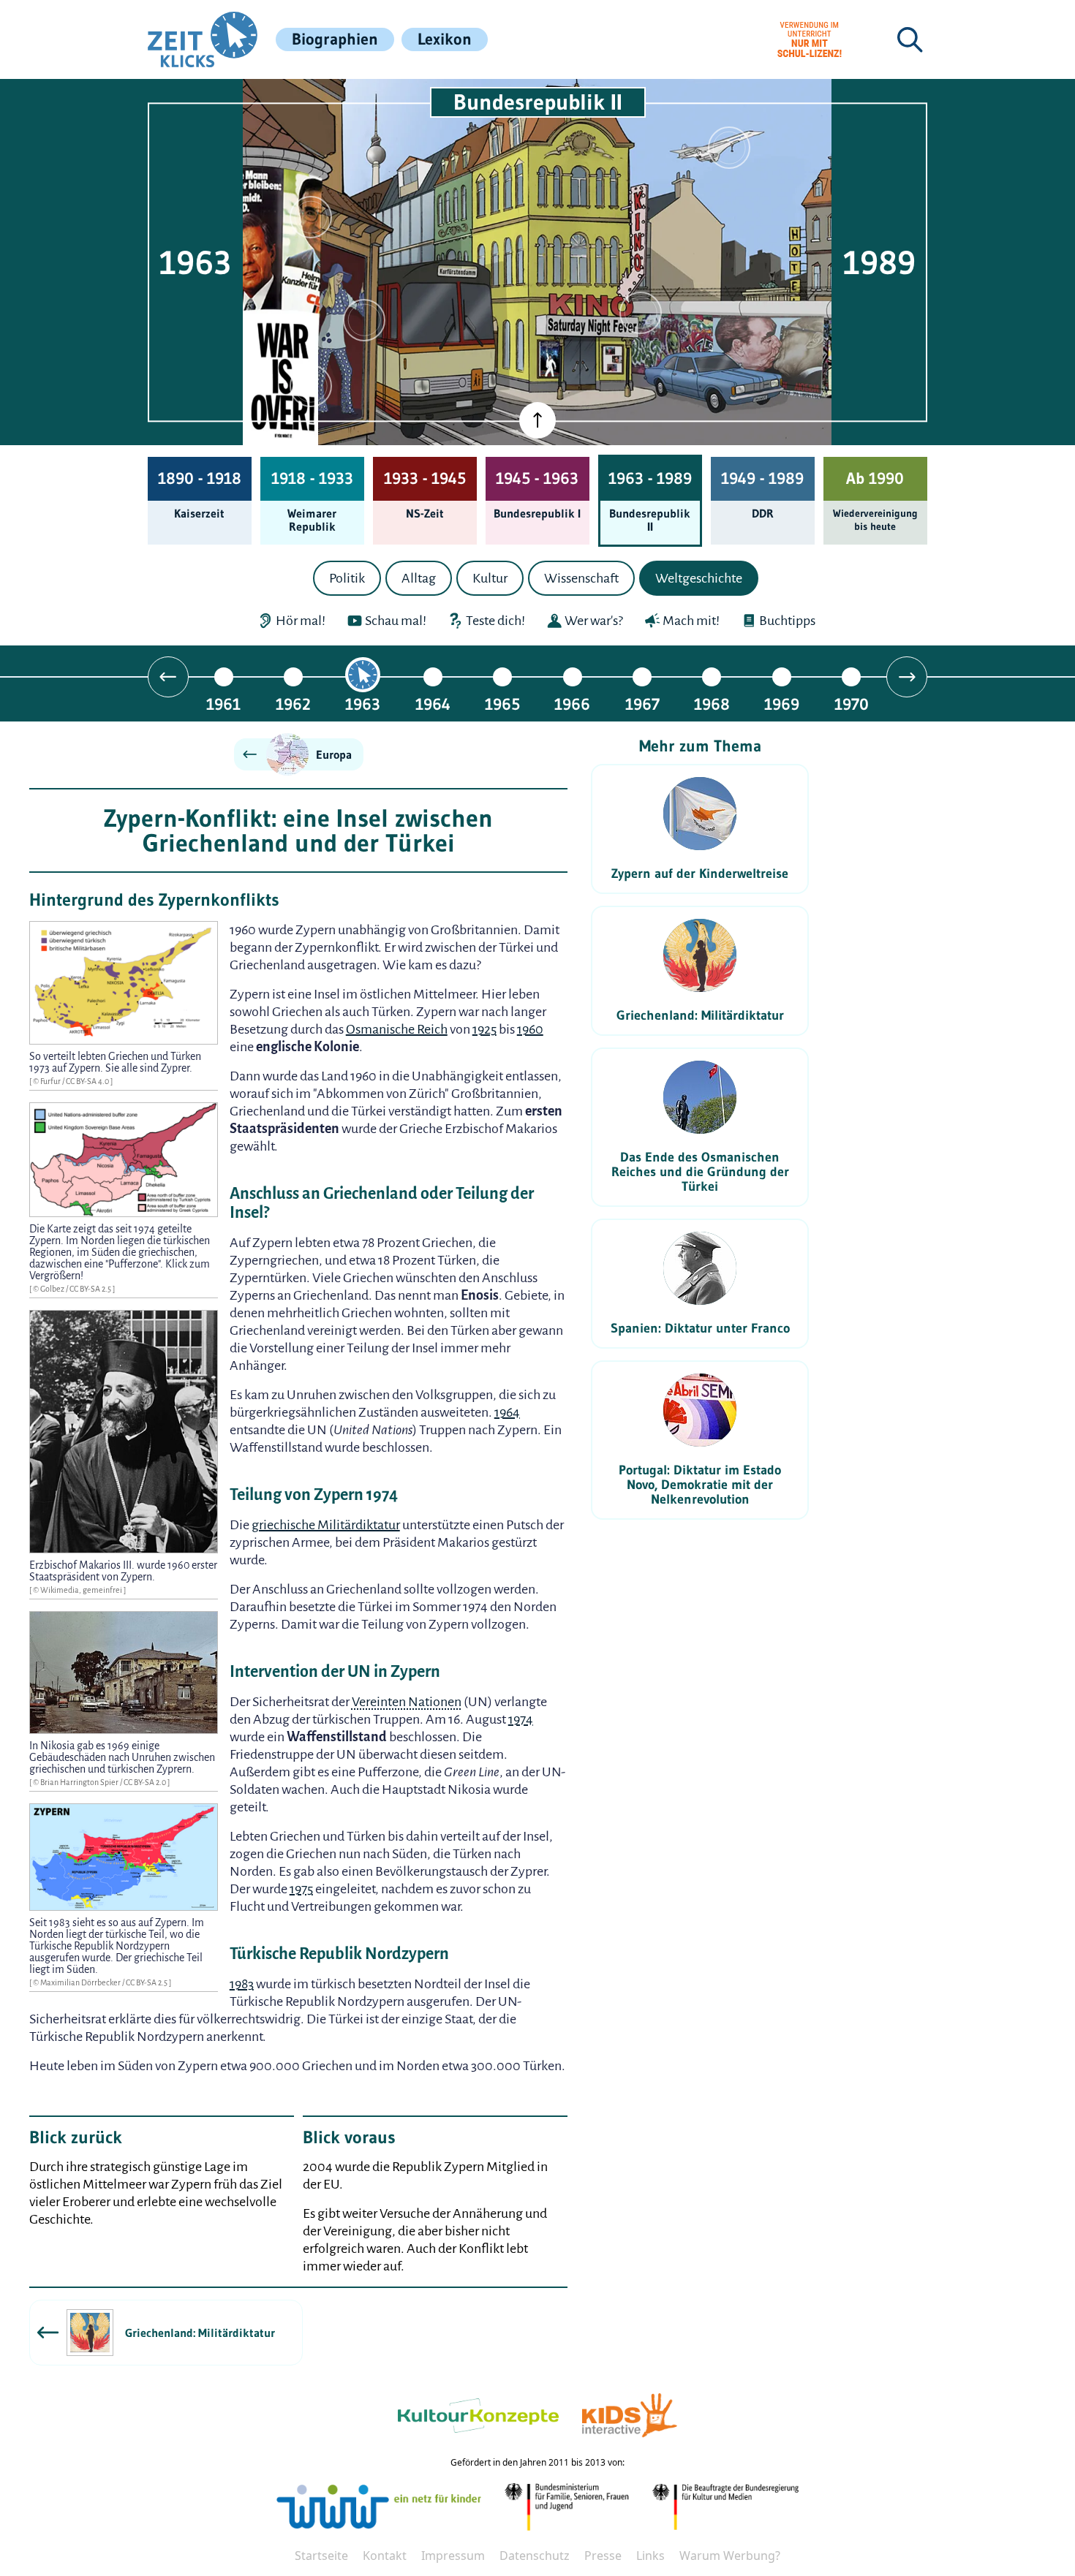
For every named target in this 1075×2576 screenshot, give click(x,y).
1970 (852, 704)
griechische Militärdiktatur (326, 1525)
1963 (363, 704)
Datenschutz (535, 2556)
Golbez (53, 1289)
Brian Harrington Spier (80, 1782)
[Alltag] (364, 320)
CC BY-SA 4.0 (88, 1081)
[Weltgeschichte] (311, 386)
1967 (642, 704)
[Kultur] (641, 313)
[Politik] (311, 217)
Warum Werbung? (730, 2556)
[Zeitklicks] (203, 39)
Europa (334, 754)
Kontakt (385, 2556)
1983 (242, 1984)
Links (650, 2556)
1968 (712, 704)
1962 (293, 704)
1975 (301, 1889)
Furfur (51, 1081)
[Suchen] (910, 39)
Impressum (453, 2556)
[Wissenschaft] (729, 148)
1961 (223, 704)
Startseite (321, 2556)
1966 (572, 704)
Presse (603, 2556)
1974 (521, 1719)
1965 (502, 704)
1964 (433, 704)
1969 (782, 704)
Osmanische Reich (397, 1029)
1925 (484, 1029)
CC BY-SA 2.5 (91, 1289)
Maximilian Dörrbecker (81, 1982)
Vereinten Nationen (407, 1702)
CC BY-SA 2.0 (146, 1782)
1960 (530, 1029)
